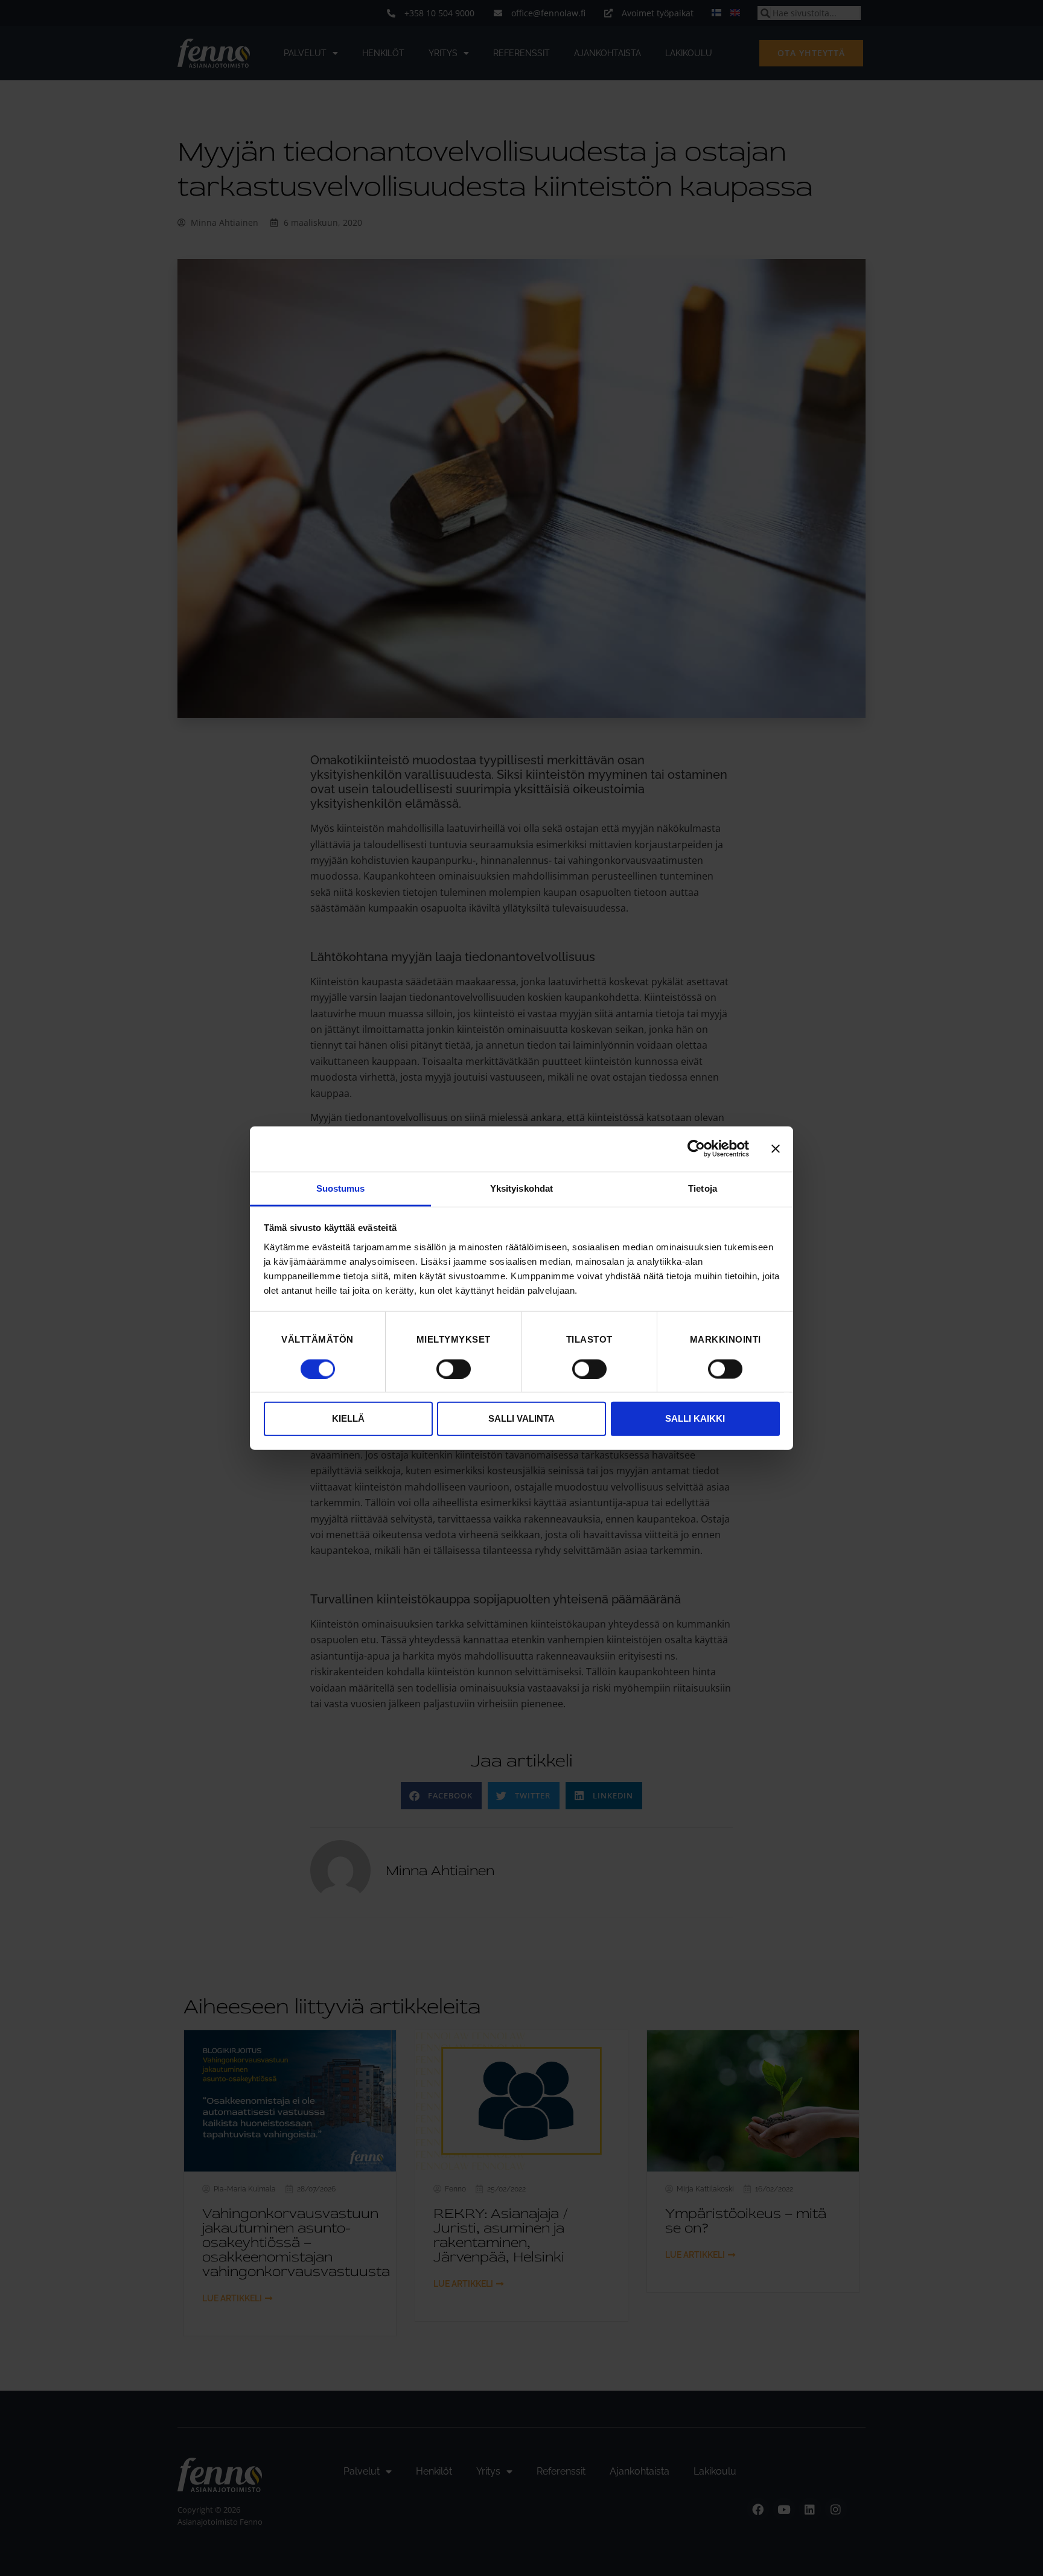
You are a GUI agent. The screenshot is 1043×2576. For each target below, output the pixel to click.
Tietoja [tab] (703, 1188)
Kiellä (348, 1418)
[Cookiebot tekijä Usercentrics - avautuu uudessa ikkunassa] (696, 1149)
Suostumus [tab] (341, 1188)
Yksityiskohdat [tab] (521, 1188)
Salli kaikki (695, 1418)
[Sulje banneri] (776, 1149)
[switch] (454, 1369)
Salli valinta (521, 1418)
